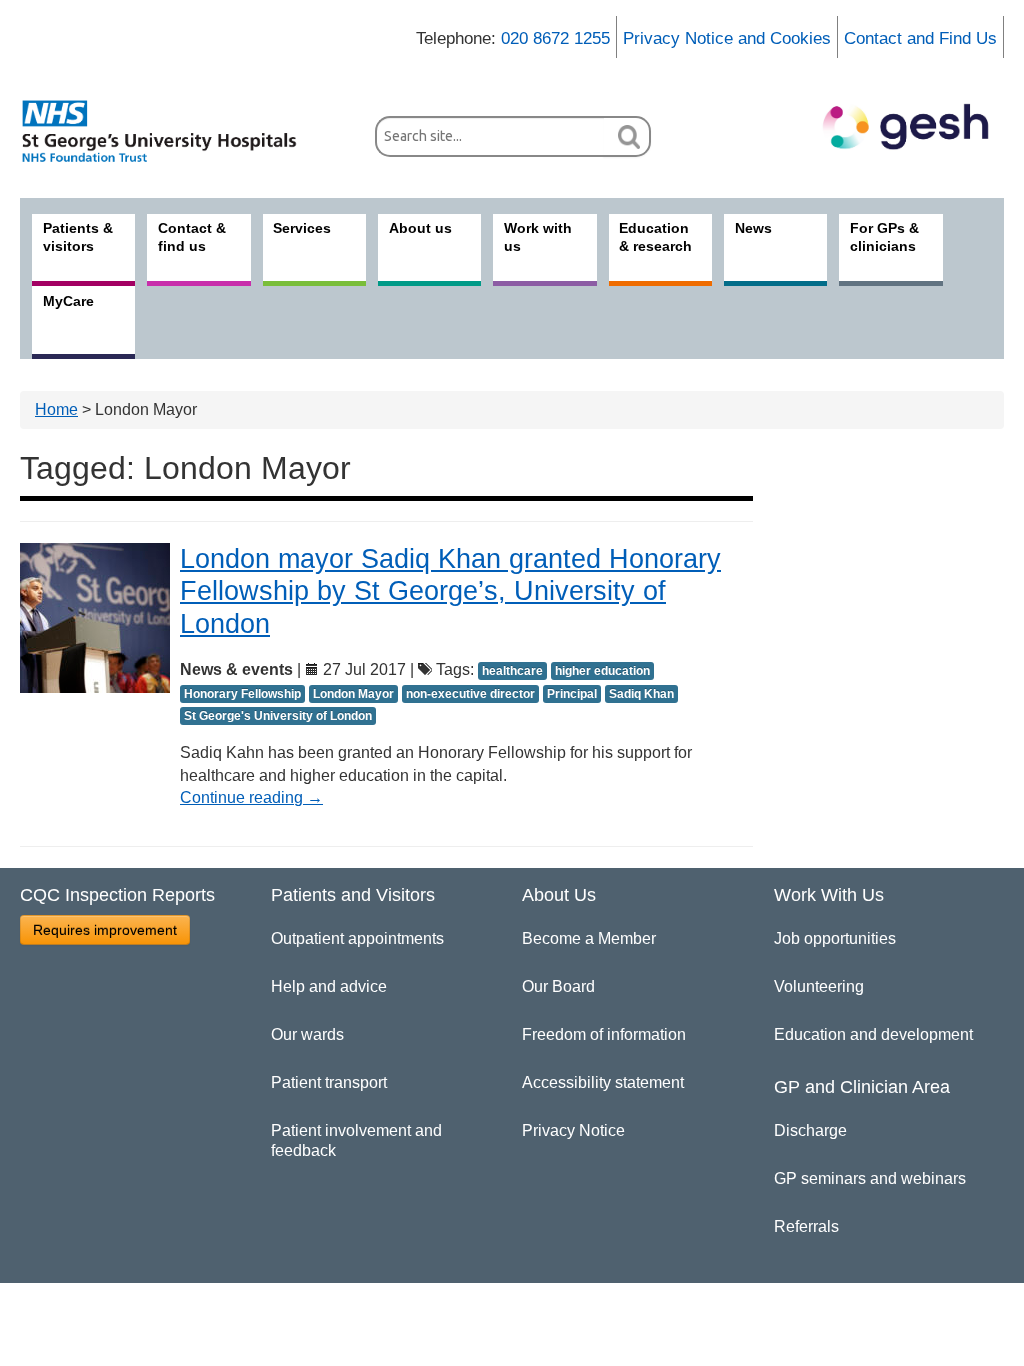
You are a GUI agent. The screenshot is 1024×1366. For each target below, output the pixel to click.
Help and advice (329, 986)
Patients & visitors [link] (78, 237)
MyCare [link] (68, 301)
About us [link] (420, 228)
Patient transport (329, 1082)
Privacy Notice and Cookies (727, 38)
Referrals (806, 1226)
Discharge (810, 1130)
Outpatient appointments (357, 938)
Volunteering (819, 986)
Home (56, 409)
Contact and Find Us (920, 38)
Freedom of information (604, 1034)
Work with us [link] (538, 237)
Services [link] (302, 228)
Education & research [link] (655, 237)
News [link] (753, 228)
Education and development (873, 1034)
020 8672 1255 (555, 38)
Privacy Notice (573, 1130)
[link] (170, 131)
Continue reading (251, 797)
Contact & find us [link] (192, 237)
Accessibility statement (603, 1082)
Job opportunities (835, 938)
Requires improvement (105, 930)
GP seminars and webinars (870, 1178)
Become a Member (589, 938)
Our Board (558, 986)
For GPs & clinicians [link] (884, 237)
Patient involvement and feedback (356, 1140)
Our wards (307, 1034)
